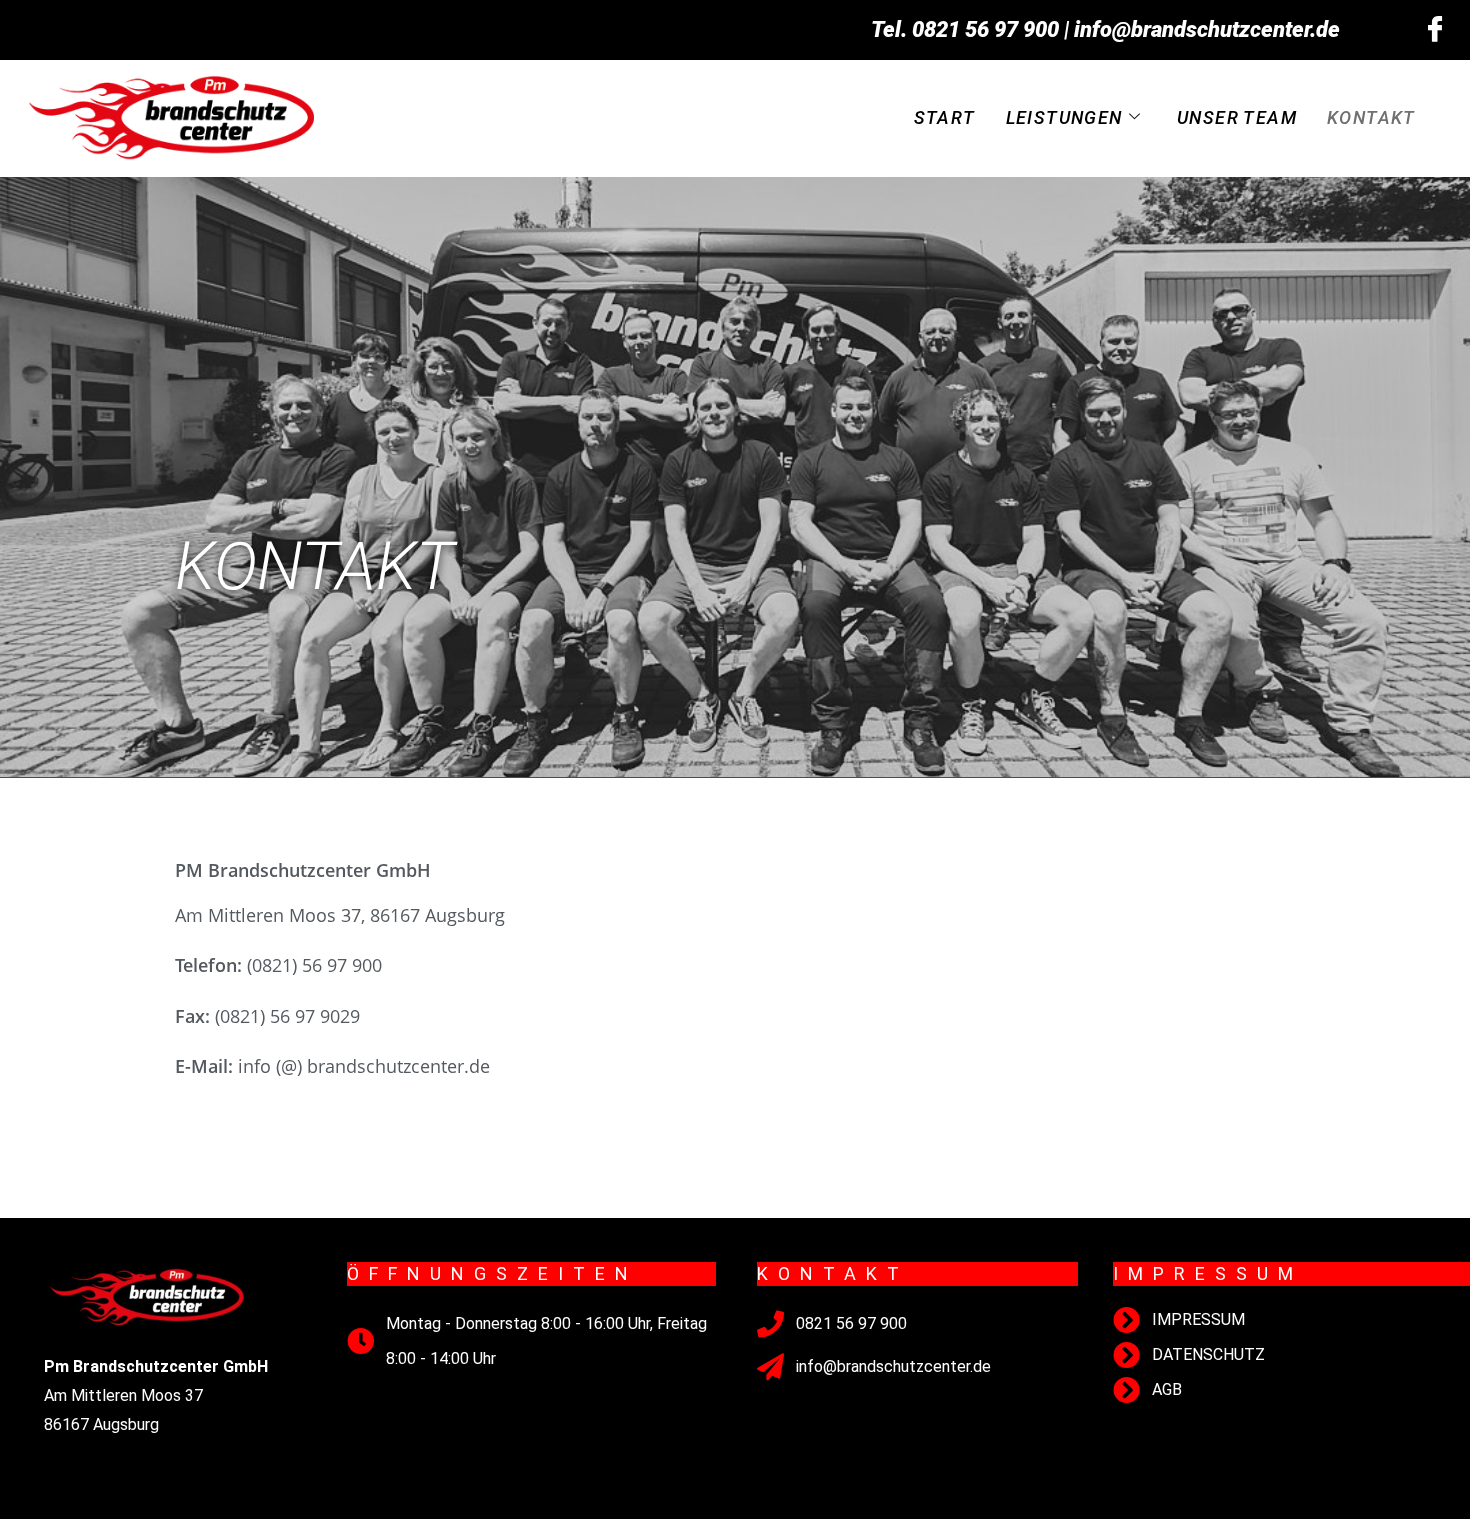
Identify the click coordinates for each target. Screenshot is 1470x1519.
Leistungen (1064, 117)
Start (945, 117)
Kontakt (1371, 117)
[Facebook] (1435, 30)
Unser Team (1237, 117)
